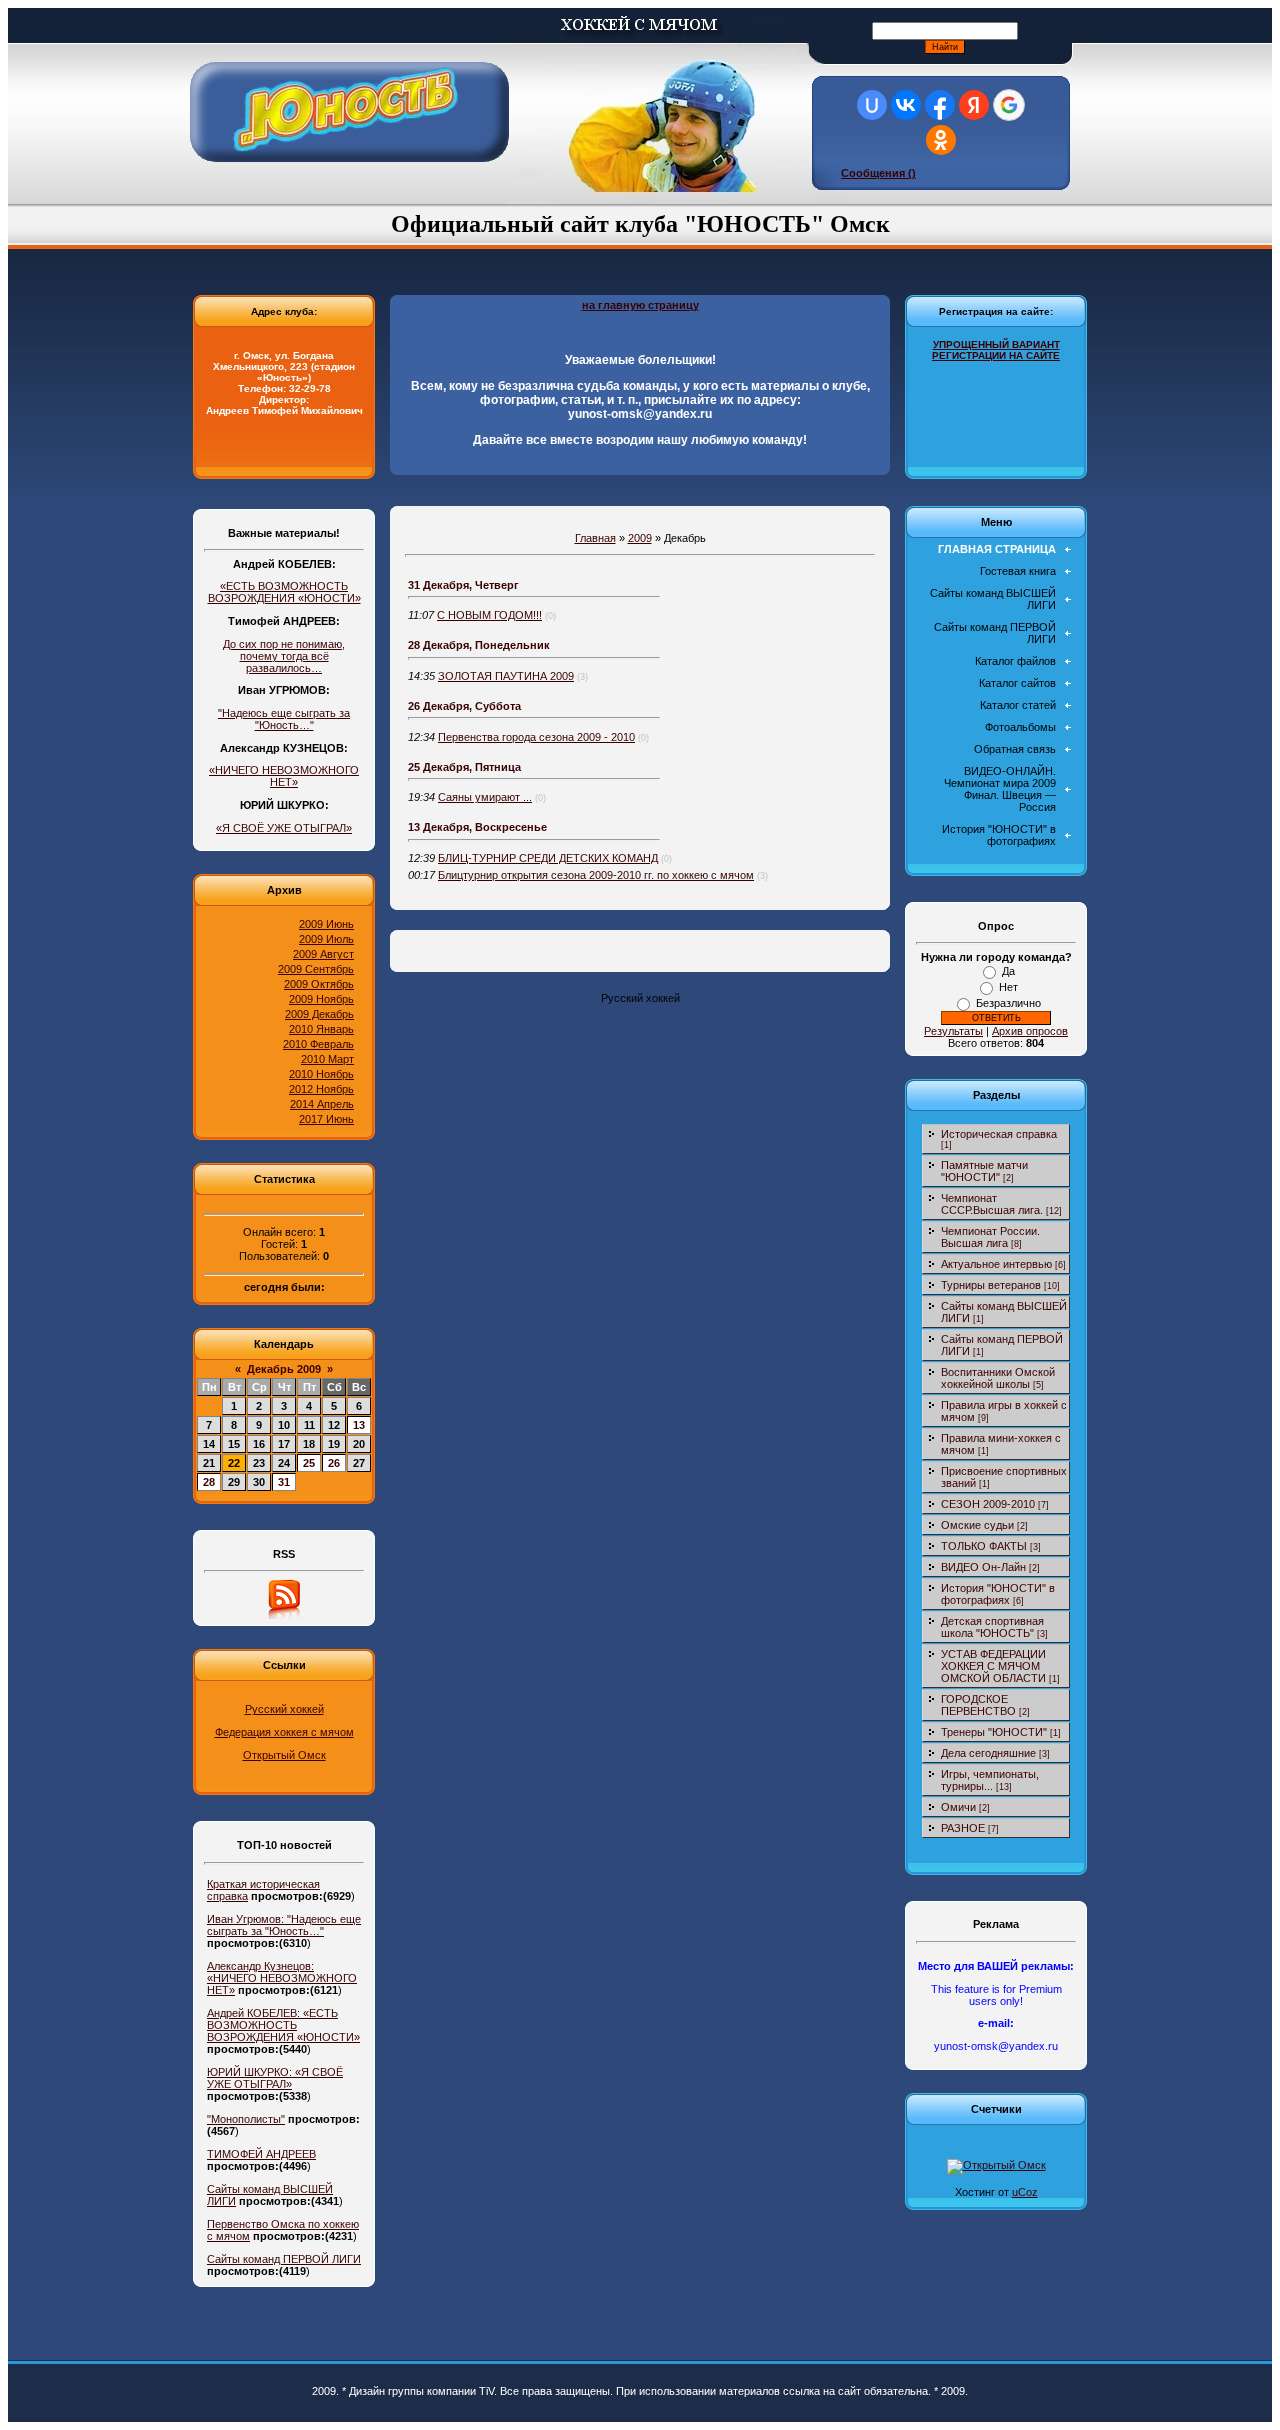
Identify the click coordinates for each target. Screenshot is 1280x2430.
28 (209, 1482)
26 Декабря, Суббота (464, 706)
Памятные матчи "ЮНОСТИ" (984, 1171)
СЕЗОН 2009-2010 (988, 1504)
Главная (595, 538)
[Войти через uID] (872, 105)
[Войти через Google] (1009, 105)
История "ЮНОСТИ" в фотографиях (998, 1594)
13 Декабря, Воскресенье (477, 827)
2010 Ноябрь (321, 1074)
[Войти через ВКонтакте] (906, 105)
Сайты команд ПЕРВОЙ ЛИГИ (284, 2259)
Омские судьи (977, 1525)
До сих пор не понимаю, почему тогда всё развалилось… (284, 656)
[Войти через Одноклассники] (941, 140)
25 (309, 1463)
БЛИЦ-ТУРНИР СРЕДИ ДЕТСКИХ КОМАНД (548, 858)
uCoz (1025, 2192)
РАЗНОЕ (963, 1828)
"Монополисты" (246, 2119)
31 (284, 1482)
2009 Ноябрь (321, 999)
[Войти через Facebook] (940, 105)
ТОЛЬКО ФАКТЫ (984, 1546)
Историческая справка (999, 1134)
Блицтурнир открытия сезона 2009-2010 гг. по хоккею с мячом (596, 875)
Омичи (958, 1807)
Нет (1008, 987)
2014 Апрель (322, 1104)
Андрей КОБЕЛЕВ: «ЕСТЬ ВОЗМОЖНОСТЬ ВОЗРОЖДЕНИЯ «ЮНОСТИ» (283, 2025)
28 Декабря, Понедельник (479, 645)
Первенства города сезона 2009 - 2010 (536, 737)
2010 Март (327, 1059)
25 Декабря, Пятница (464, 767)
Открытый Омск (284, 1755)
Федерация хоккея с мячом (284, 1732)
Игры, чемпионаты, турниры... (990, 1780)
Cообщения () (878, 173)
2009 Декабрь (319, 1014)
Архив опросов (1030, 1031)
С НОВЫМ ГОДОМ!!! (489, 615)
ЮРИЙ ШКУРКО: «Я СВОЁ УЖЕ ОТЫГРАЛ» (275, 2078)
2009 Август (323, 954)
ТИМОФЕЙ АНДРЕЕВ (261, 2154)
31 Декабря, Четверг (463, 585)
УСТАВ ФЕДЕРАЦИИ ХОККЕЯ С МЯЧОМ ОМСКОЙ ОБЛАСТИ (993, 1666)
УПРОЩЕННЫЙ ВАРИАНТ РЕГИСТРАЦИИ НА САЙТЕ (996, 350)
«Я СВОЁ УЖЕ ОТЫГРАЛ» (284, 828)
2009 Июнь (326, 924)
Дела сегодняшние (988, 1753)
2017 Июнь (326, 1119)
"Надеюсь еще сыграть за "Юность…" (284, 719)
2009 (640, 538)
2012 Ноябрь (321, 1089)
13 (359, 1425)
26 (334, 1463)
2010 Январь (321, 1029)
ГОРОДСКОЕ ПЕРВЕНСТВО (978, 1705)
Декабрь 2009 (284, 1369)
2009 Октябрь (319, 984)
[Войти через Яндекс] (974, 105)
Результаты (953, 1031)
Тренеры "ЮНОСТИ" (994, 1732)
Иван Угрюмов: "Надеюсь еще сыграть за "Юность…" (284, 1925)
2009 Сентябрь (316, 969)
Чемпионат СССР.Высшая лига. (992, 1204)
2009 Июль (326, 939)
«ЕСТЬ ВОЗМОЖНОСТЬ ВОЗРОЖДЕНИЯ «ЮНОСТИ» (284, 592)
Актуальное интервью (996, 1264)
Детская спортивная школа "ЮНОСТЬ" (992, 1627)
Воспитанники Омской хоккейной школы (998, 1378)
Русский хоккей (284, 1709)
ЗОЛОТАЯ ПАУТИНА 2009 (506, 676)
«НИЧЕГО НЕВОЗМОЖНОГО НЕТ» (284, 776)
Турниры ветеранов (991, 1285)
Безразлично (1008, 1003)
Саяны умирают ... (485, 797)
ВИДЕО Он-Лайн (983, 1567)
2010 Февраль (318, 1044)
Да (1008, 971)
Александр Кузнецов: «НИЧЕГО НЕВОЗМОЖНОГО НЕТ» (282, 1978)
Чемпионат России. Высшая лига (990, 1237)
